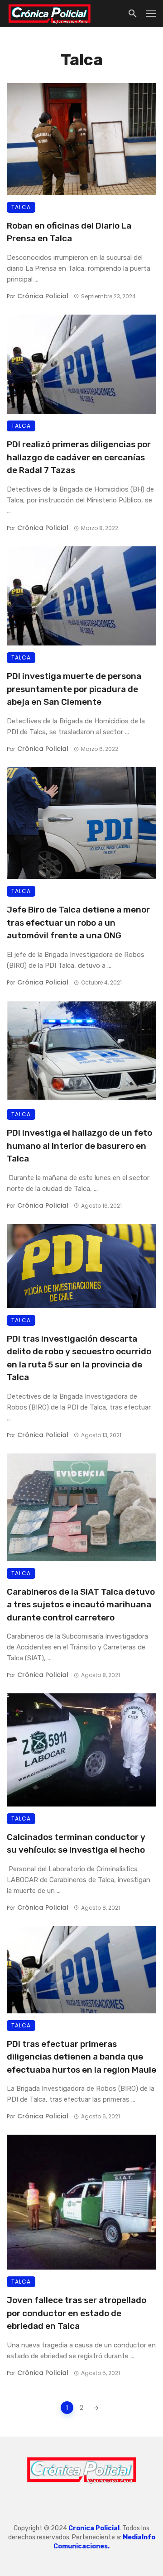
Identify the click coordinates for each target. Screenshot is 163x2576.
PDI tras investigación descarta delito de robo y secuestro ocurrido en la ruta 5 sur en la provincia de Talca (79, 1358)
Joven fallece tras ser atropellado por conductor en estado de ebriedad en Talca (77, 2313)
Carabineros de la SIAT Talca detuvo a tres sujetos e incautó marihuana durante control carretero (81, 1605)
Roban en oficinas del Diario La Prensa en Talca (69, 232)
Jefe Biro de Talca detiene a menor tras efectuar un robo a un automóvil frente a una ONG (78, 922)
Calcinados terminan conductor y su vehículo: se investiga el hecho (76, 1844)
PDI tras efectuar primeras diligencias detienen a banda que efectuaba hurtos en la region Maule (81, 2057)
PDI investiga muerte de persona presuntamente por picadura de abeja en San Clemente (74, 689)
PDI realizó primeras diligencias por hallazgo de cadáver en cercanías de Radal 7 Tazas (79, 457)
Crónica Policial (43, 296)
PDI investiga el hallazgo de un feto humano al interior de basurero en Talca (79, 1146)
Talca (21, 207)
